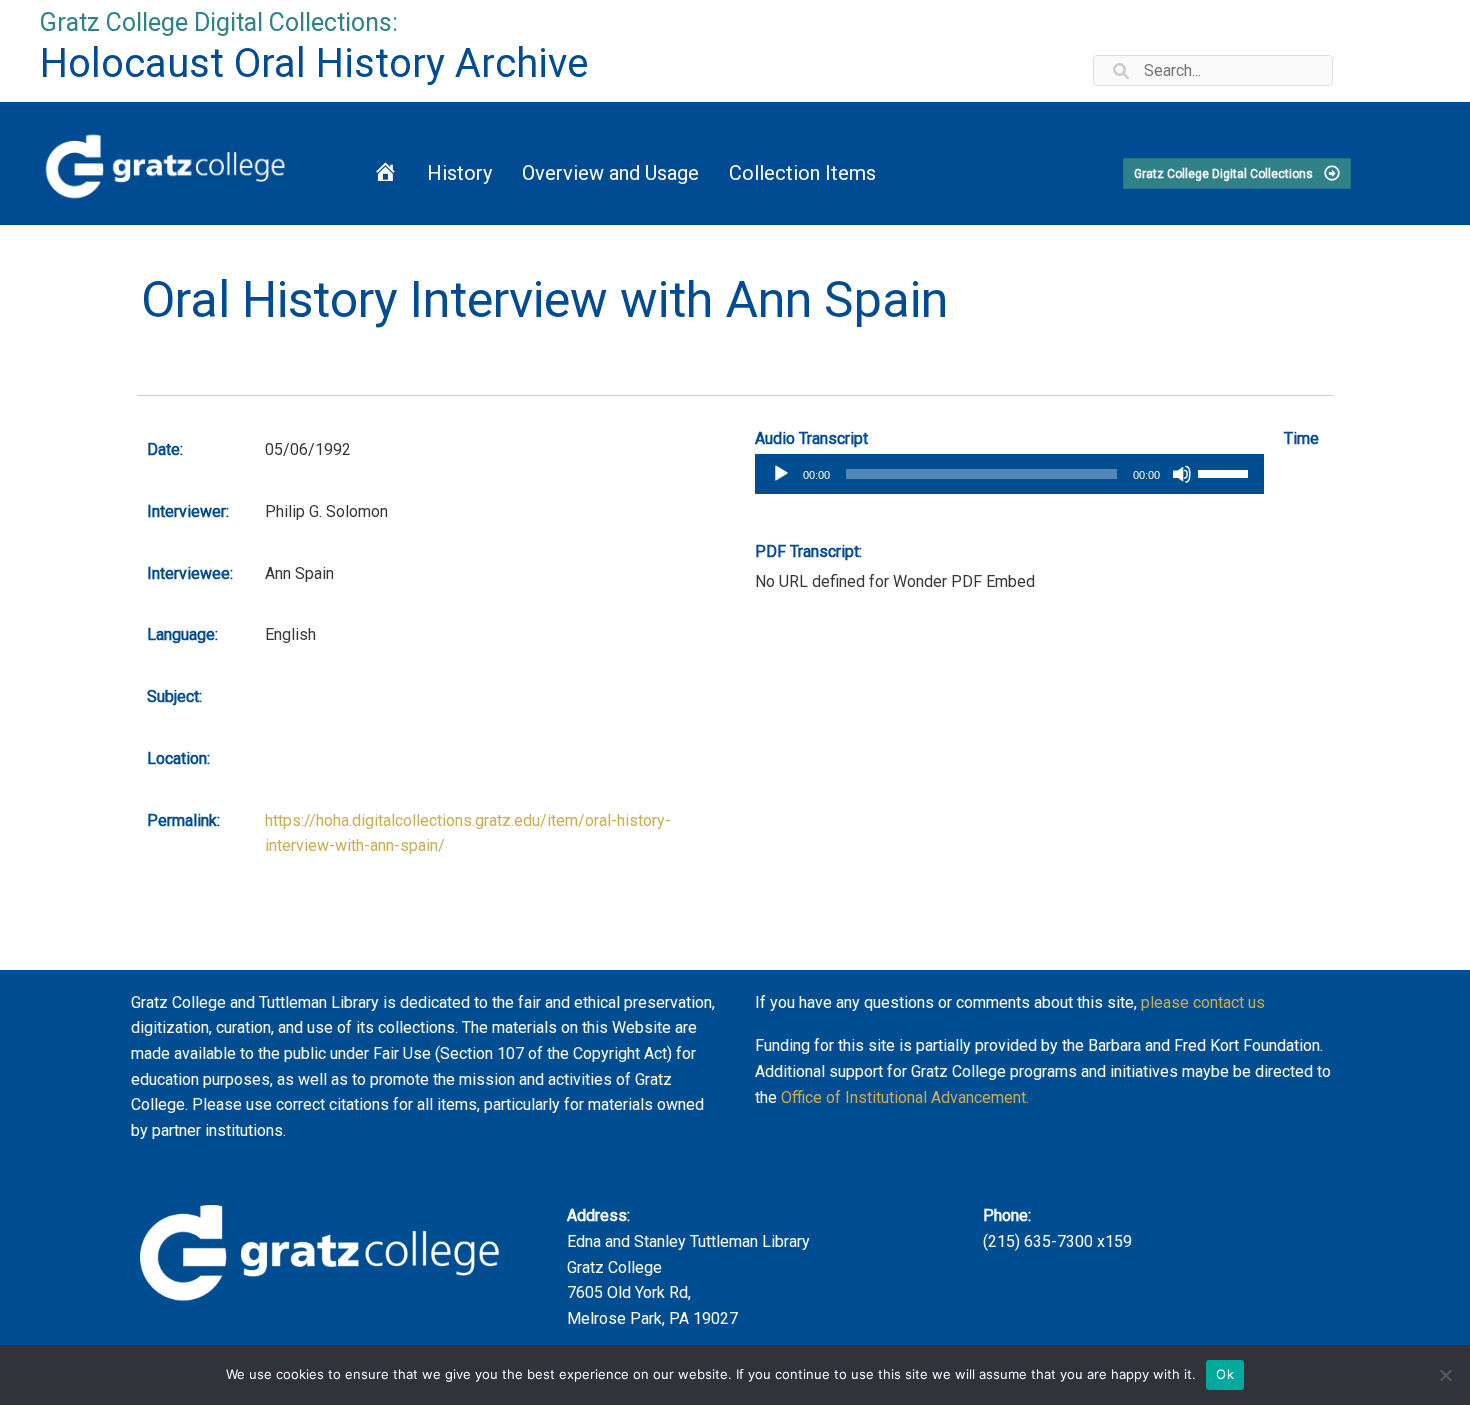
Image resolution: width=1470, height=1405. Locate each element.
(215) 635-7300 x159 (1057, 1241)
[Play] (781, 474)
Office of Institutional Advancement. (905, 1097)
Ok (1225, 1374)
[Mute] (1182, 474)
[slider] (1226, 472)
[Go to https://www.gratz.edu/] (169, 163)
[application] (1009, 474)
